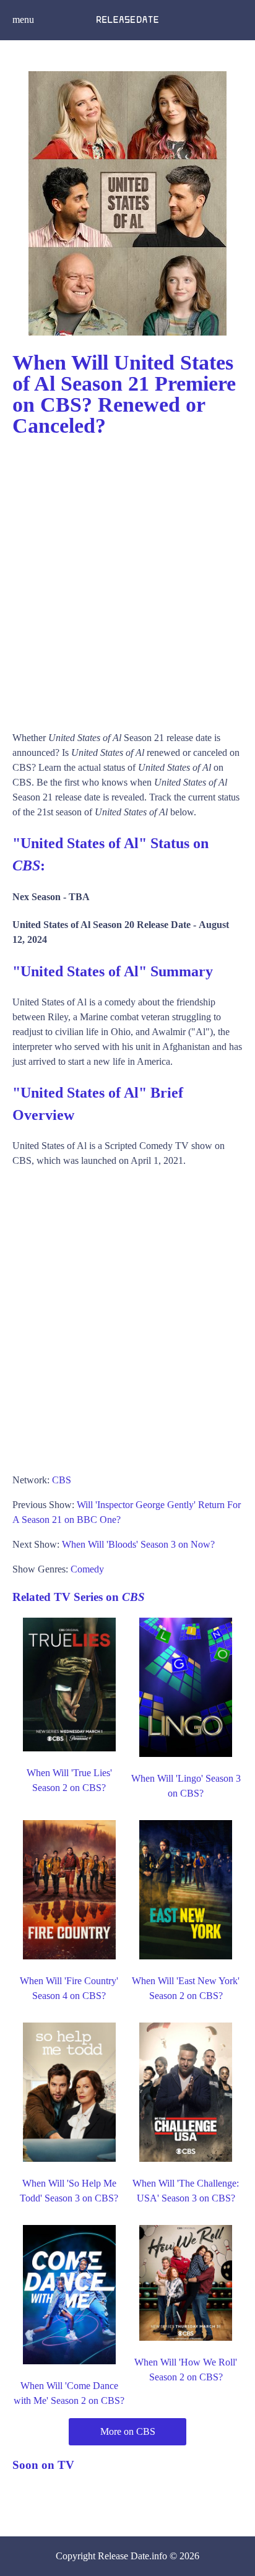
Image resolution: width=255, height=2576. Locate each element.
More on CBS (128, 2431)
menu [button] (23, 20)
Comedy (87, 1569)
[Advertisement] (127, 578)
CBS (62, 1480)
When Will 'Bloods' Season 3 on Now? (138, 1544)
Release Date (123, 2556)
